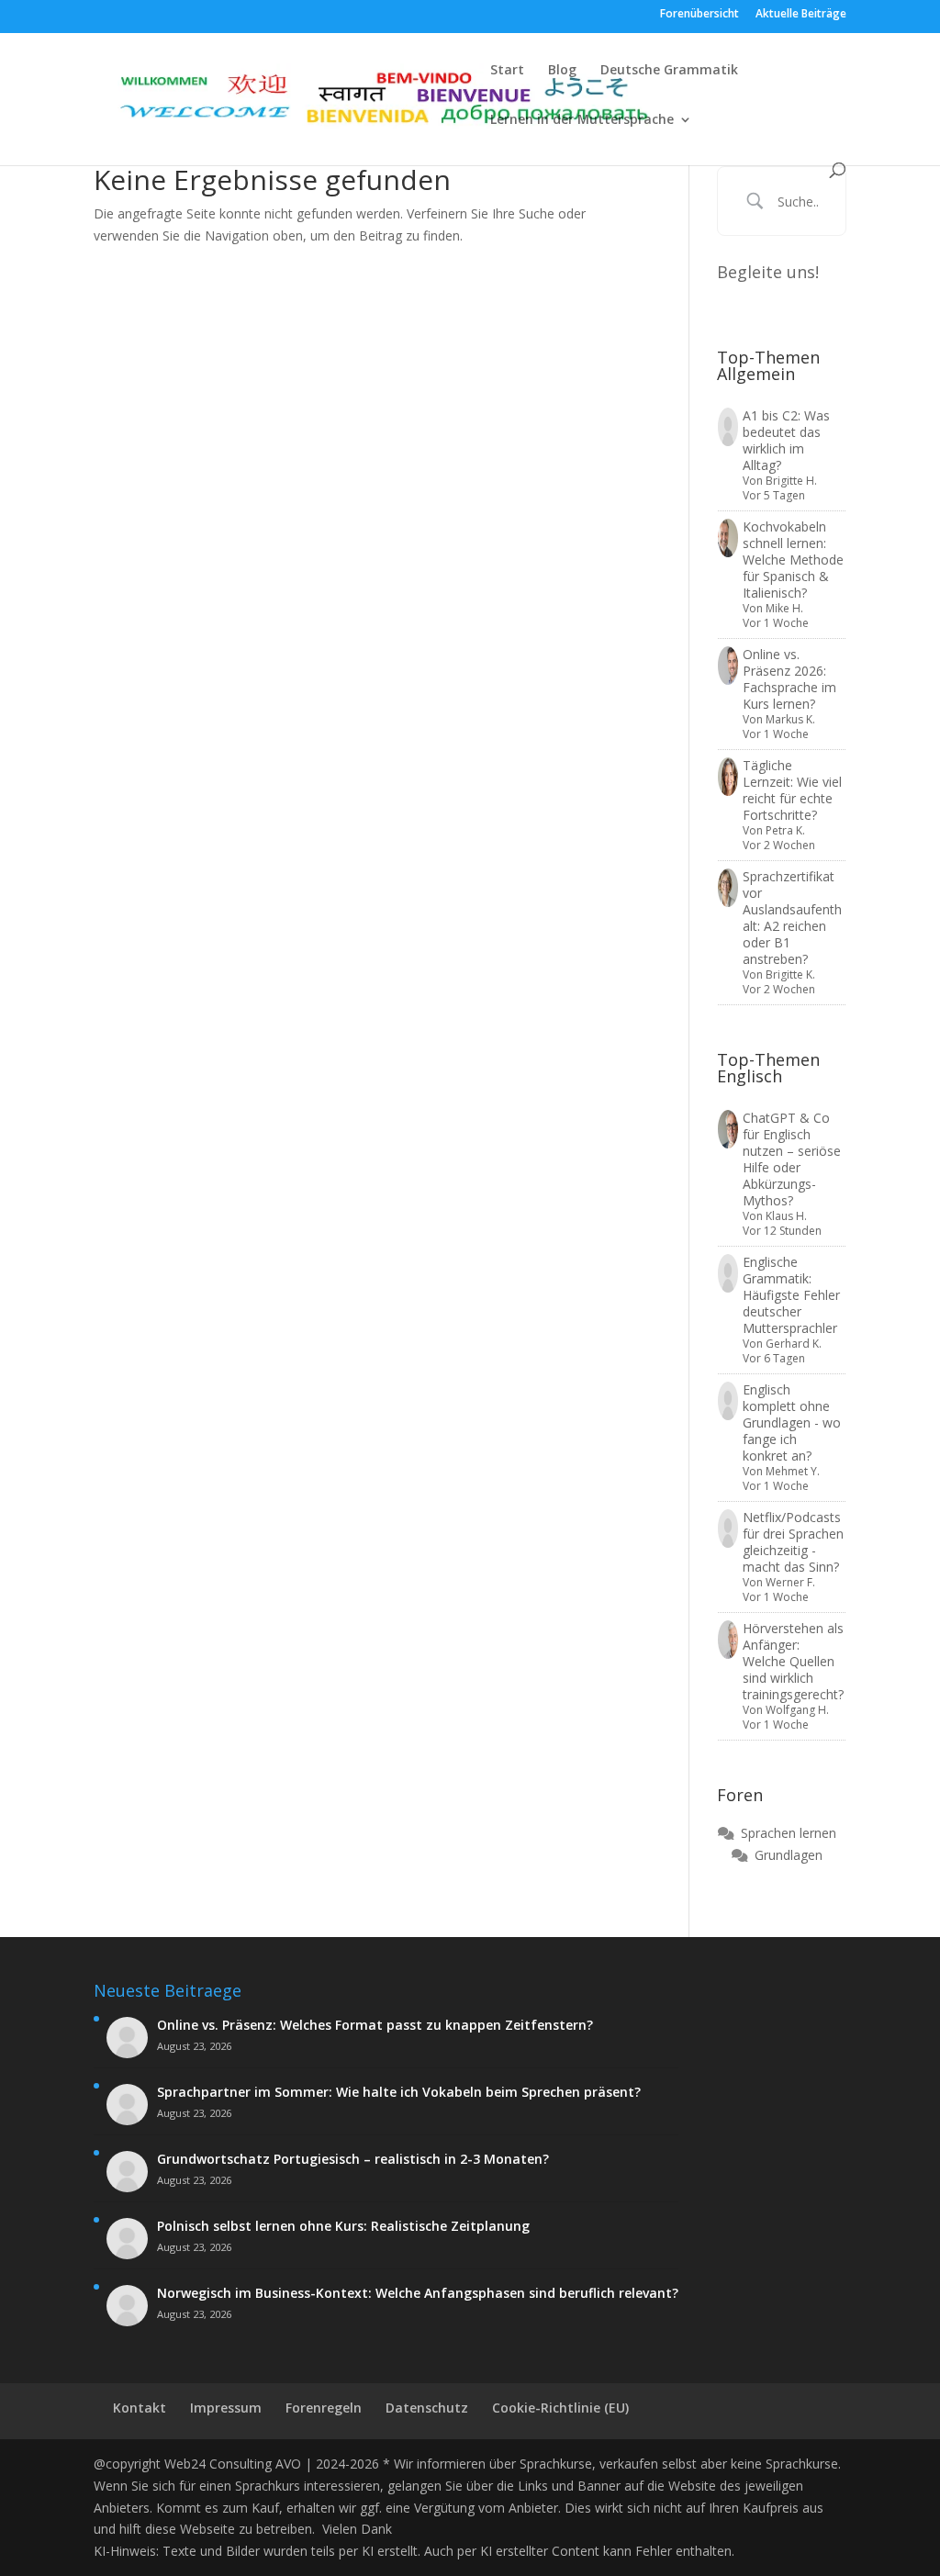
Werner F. (790, 1582)
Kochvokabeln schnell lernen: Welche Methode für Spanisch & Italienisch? (793, 560)
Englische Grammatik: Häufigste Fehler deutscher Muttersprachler (791, 1295)
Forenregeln (324, 2408)
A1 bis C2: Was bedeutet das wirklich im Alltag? (786, 440)
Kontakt (140, 2408)
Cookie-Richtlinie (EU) (560, 2408)
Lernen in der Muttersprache (582, 120)
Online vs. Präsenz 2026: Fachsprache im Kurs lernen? (789, 679)
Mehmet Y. (793, 1471)
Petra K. (785, 830)
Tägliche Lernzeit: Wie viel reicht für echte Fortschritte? (792, 790)
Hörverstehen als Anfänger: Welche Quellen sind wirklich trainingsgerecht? (793, 1661)
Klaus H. (786, 1216)
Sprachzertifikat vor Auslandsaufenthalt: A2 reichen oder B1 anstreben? (792, 918)
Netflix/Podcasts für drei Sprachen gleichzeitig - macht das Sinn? (793, 1542)
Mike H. (784, 608)
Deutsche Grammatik (669, 71)
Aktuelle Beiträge (801, 15)
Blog (562, 71)
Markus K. (790, 719)
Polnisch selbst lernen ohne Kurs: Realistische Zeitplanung (343, 2226)
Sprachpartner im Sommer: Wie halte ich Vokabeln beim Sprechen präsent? (399, 2092)
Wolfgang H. (797, 1710)
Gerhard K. (794, 1344)
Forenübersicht (699, 15)
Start (507, 71)
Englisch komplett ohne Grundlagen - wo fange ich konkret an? (792, 1422)
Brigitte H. (791, 481)
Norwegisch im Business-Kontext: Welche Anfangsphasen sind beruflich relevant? (418, 2293)
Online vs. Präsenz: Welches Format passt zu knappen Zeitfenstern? (375, 2025)
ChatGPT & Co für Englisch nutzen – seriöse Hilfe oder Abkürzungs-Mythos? (792, 1159)
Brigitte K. (790, 974)
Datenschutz (427, 2408)
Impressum (226, 2408)
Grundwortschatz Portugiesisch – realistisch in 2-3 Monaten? (353, 2159)
